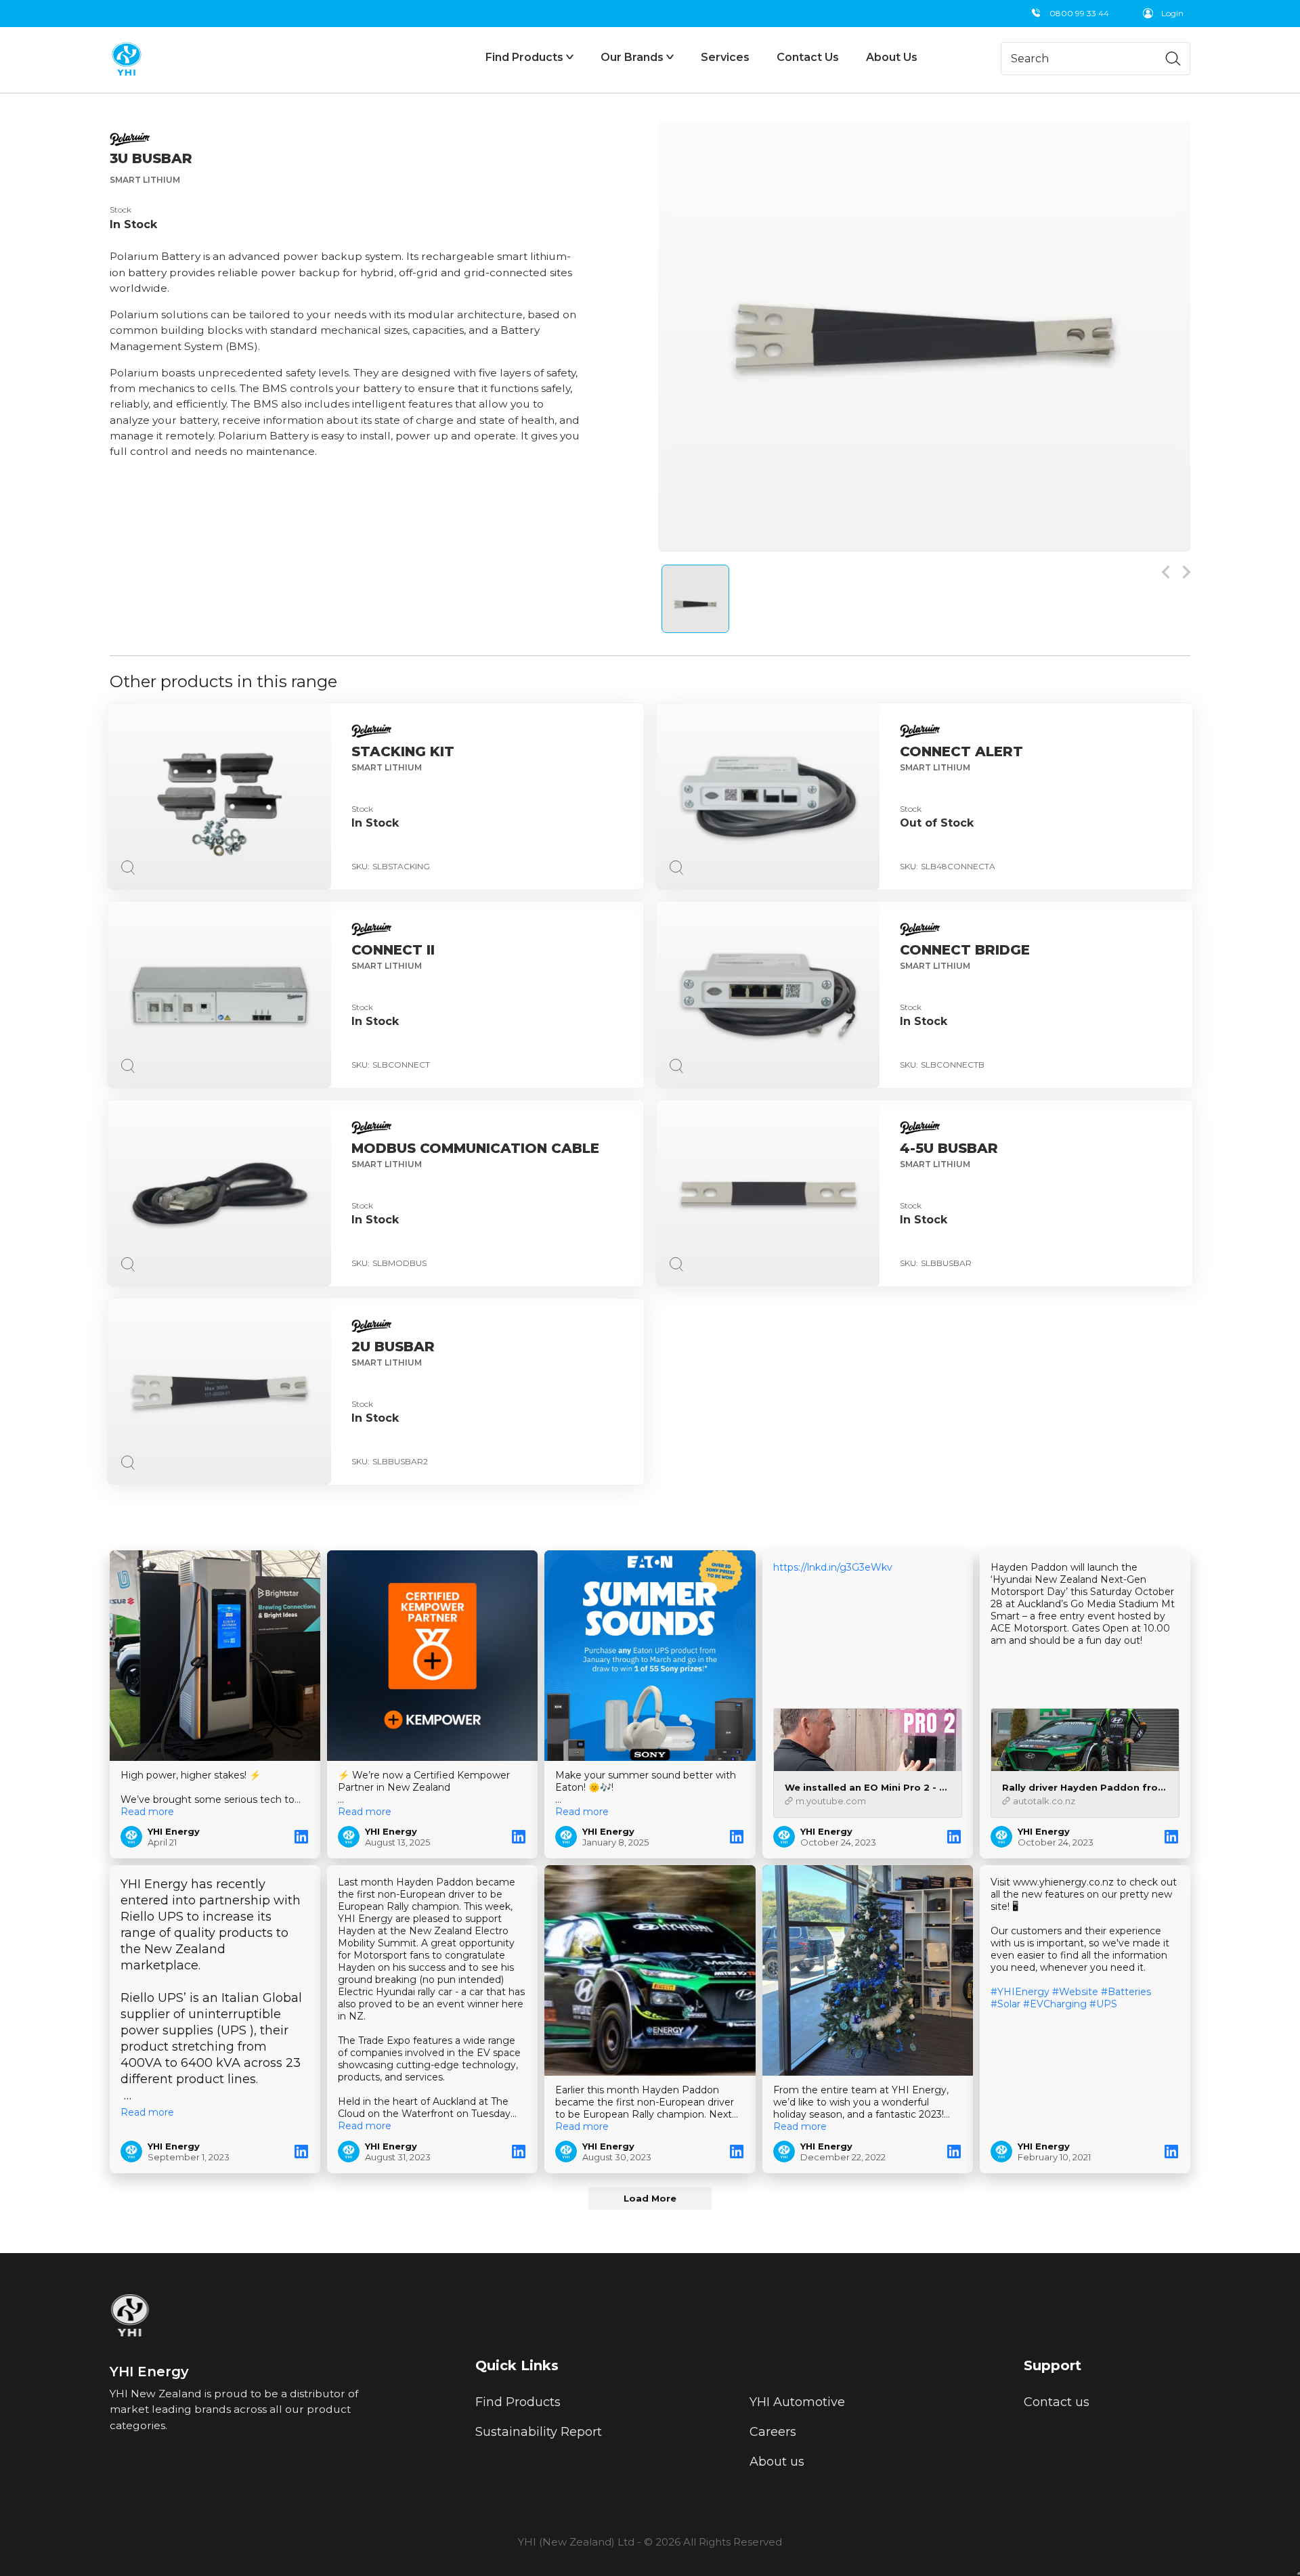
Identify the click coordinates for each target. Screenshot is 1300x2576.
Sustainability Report (539, 2432)
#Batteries (1126, 1992)
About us (777, 2462)
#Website (1075, 1992)
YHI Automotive (797, 2402)
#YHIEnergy (1020, 1992)
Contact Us (808, 57)
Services (725, 57)
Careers (773, 2432)
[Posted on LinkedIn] (301, 1837)
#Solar (1005, 2004)
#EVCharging (1055, 2004)
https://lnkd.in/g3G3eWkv (833, 1567)
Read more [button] (147, 1812)
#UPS (1103, 2004)
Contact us (1057, 2402)
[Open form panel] (1299, 2573)
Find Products (518, 2402)
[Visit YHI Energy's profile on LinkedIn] (134, 1837)
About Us (892, 57)
